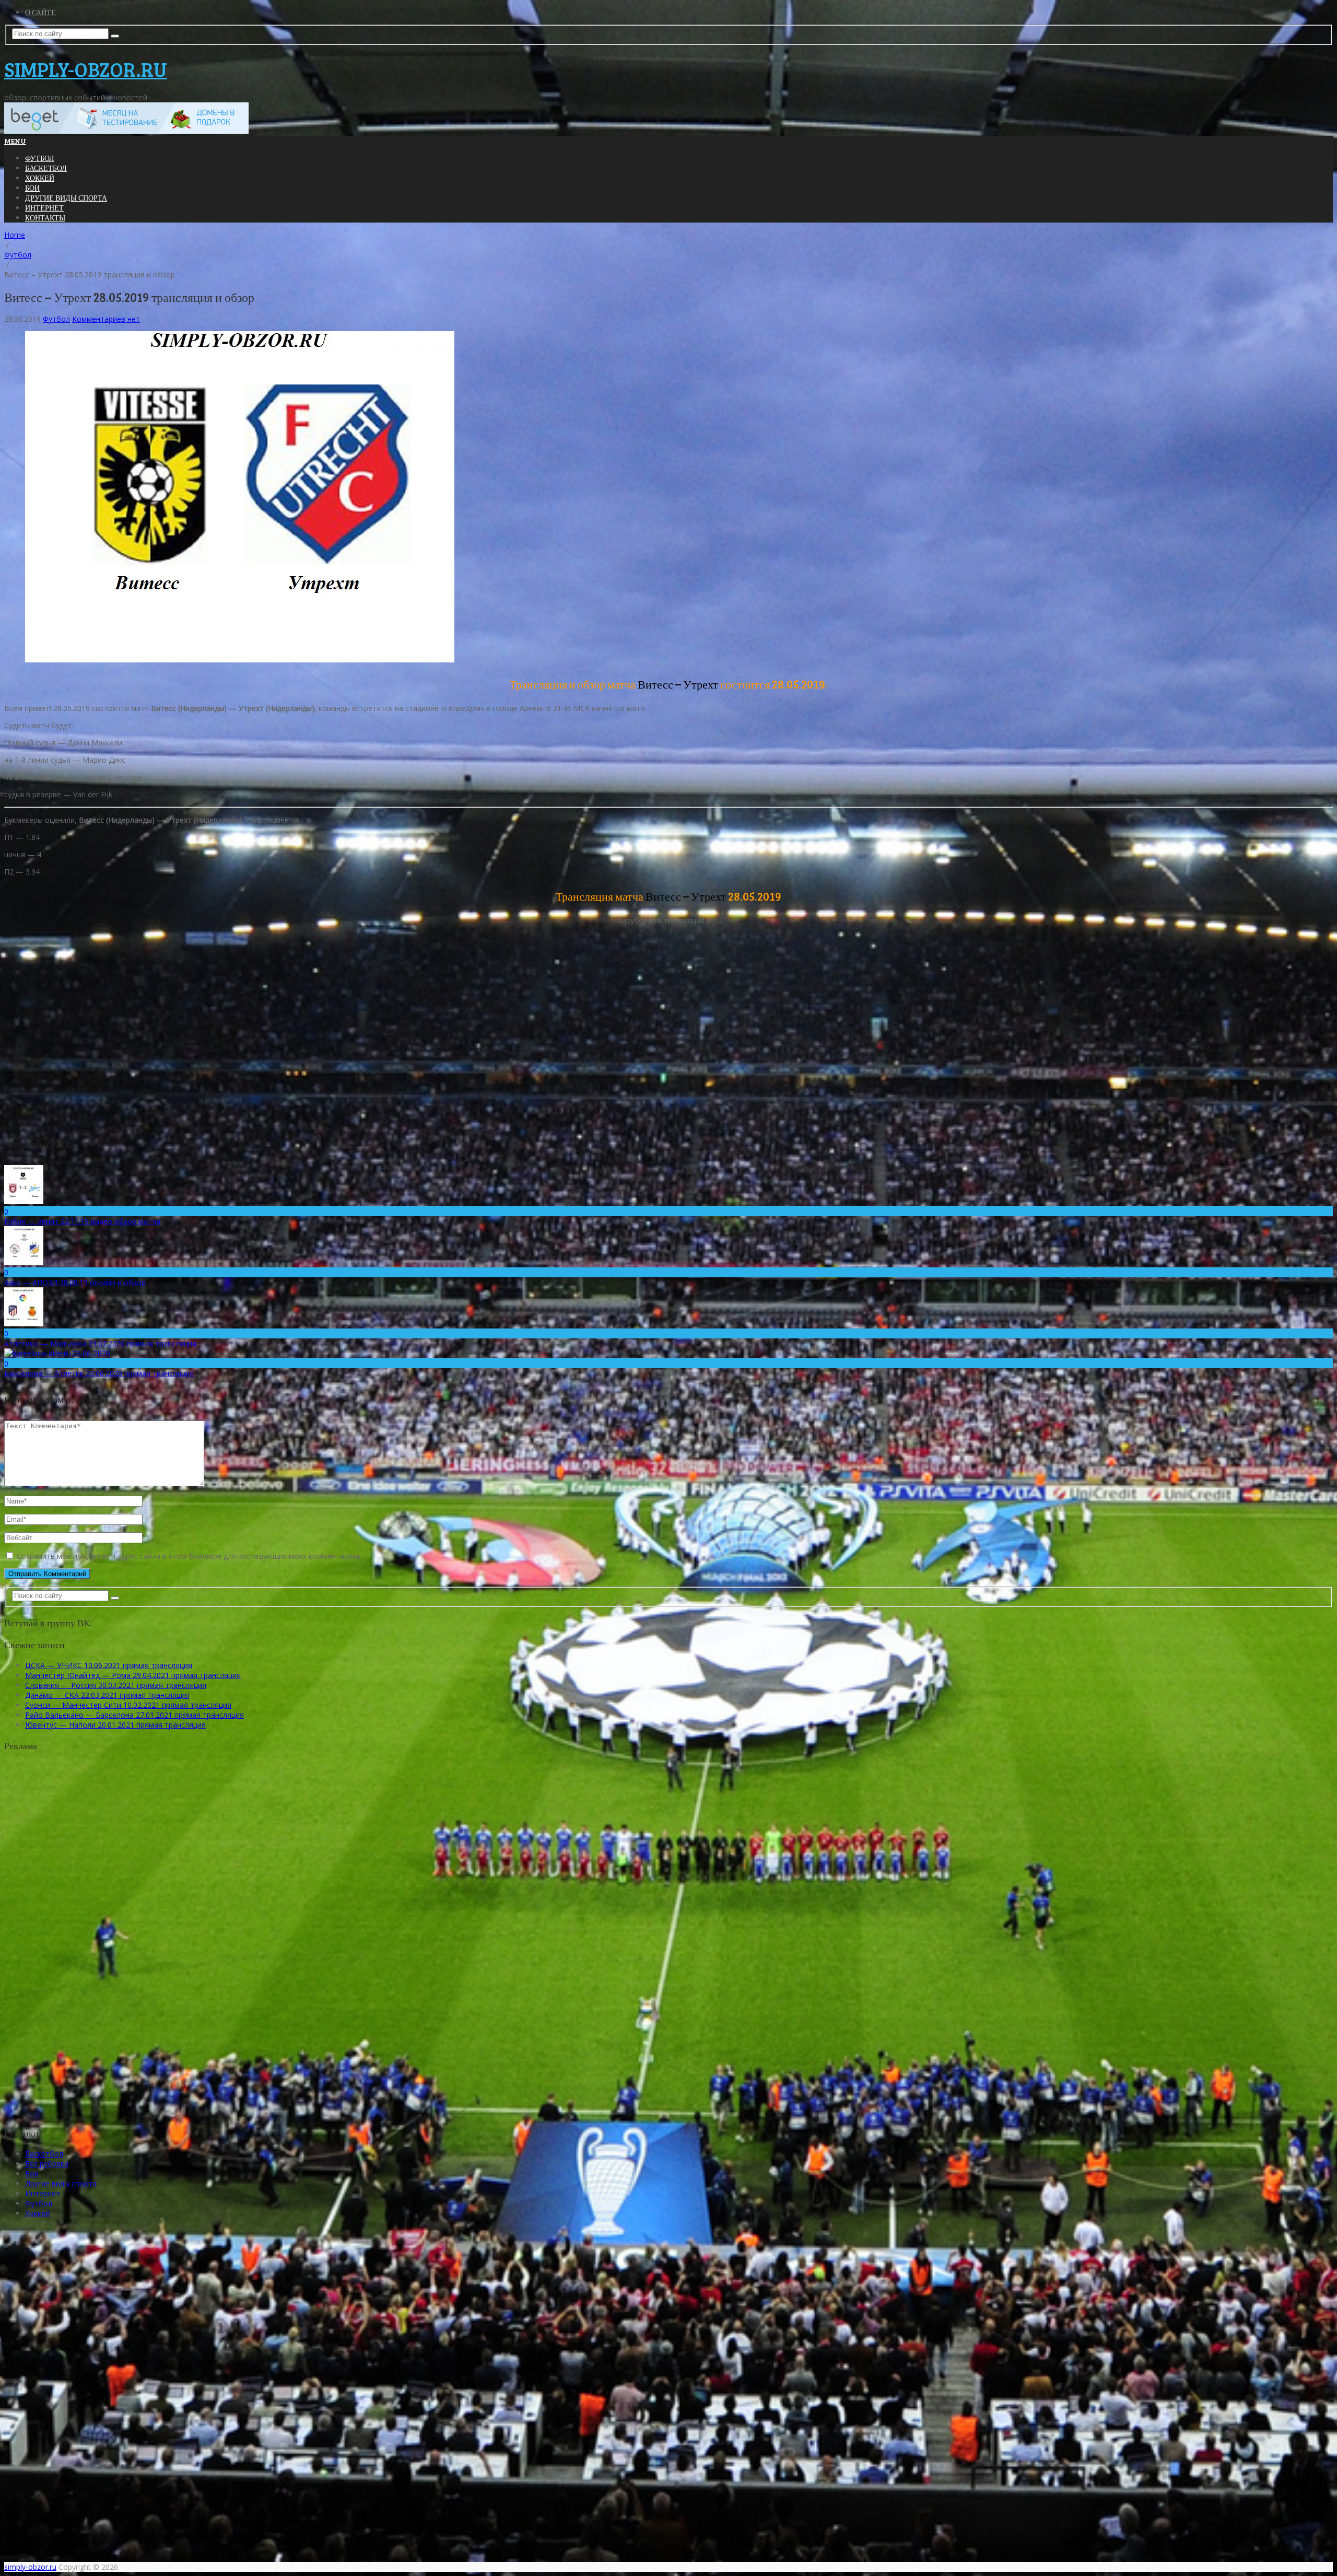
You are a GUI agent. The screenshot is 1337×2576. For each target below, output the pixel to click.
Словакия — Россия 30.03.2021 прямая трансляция (116, 1685)
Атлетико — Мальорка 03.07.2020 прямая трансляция (100, 1343)
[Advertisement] (90, 1948)
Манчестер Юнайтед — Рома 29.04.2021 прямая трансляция (133, 1675)
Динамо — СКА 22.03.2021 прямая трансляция (107, 1695)
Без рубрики (47, 2164)
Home (15, 235)
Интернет (44, 208)
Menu (15, 141)
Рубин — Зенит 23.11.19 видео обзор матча (82, 1221)
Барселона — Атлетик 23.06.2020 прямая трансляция (99, 1373)
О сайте (40, 12)
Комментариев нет (106, 319)
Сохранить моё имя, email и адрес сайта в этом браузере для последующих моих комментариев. (190, 1556)
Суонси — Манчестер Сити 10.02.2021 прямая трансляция (128, 1705)
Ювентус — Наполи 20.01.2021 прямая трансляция (115, 1725)
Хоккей (40, 178)
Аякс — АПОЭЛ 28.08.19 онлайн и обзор (75, 1282)
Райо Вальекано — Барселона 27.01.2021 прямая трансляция (134, 1715)
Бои (32, 188)
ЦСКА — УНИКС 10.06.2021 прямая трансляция (109, 1665)
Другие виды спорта (66, 198)
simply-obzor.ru (86, 69)
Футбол (40, 158)
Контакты (45, 218)
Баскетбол (46, 168)
